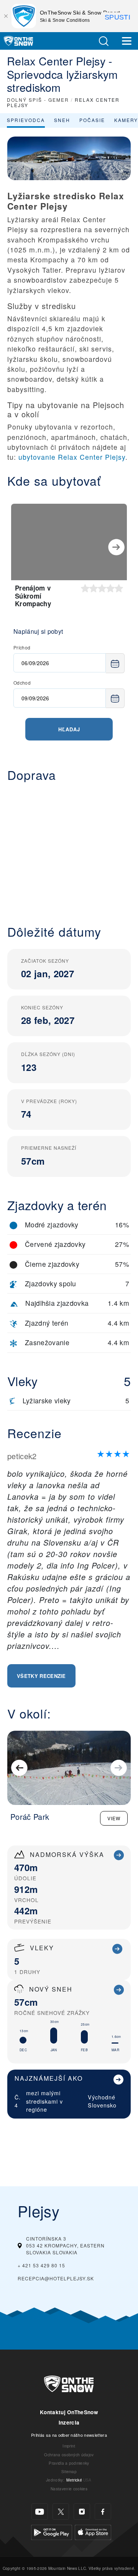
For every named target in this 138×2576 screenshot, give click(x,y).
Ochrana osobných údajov (69, 2455)
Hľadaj (69, 729)
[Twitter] (61, 2512)
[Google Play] (52, 2531)
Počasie (92, 120)
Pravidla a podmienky (69, 2463)
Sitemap (69, 2471)
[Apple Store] (93, 2531)
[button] (103, 41)
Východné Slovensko (102, 2101)
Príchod (22, 647)
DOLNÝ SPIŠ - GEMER (38, 100)
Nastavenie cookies (69, 2489)
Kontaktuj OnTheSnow (69, 2412)
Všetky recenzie (41, 1676)
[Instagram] (82, 2512)
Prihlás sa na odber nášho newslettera (69, 2435)
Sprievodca (26, 120)
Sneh (62, 120)
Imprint (69, 2446)
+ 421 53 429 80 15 (41, 2265)
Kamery (126, 120)
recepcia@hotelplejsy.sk (56, 2278)
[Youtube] (40, 2512)
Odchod (22, 683)
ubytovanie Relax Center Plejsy (72, 457)
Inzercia (69, 2422)
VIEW (114, 1818)
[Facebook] (103, 2512)
